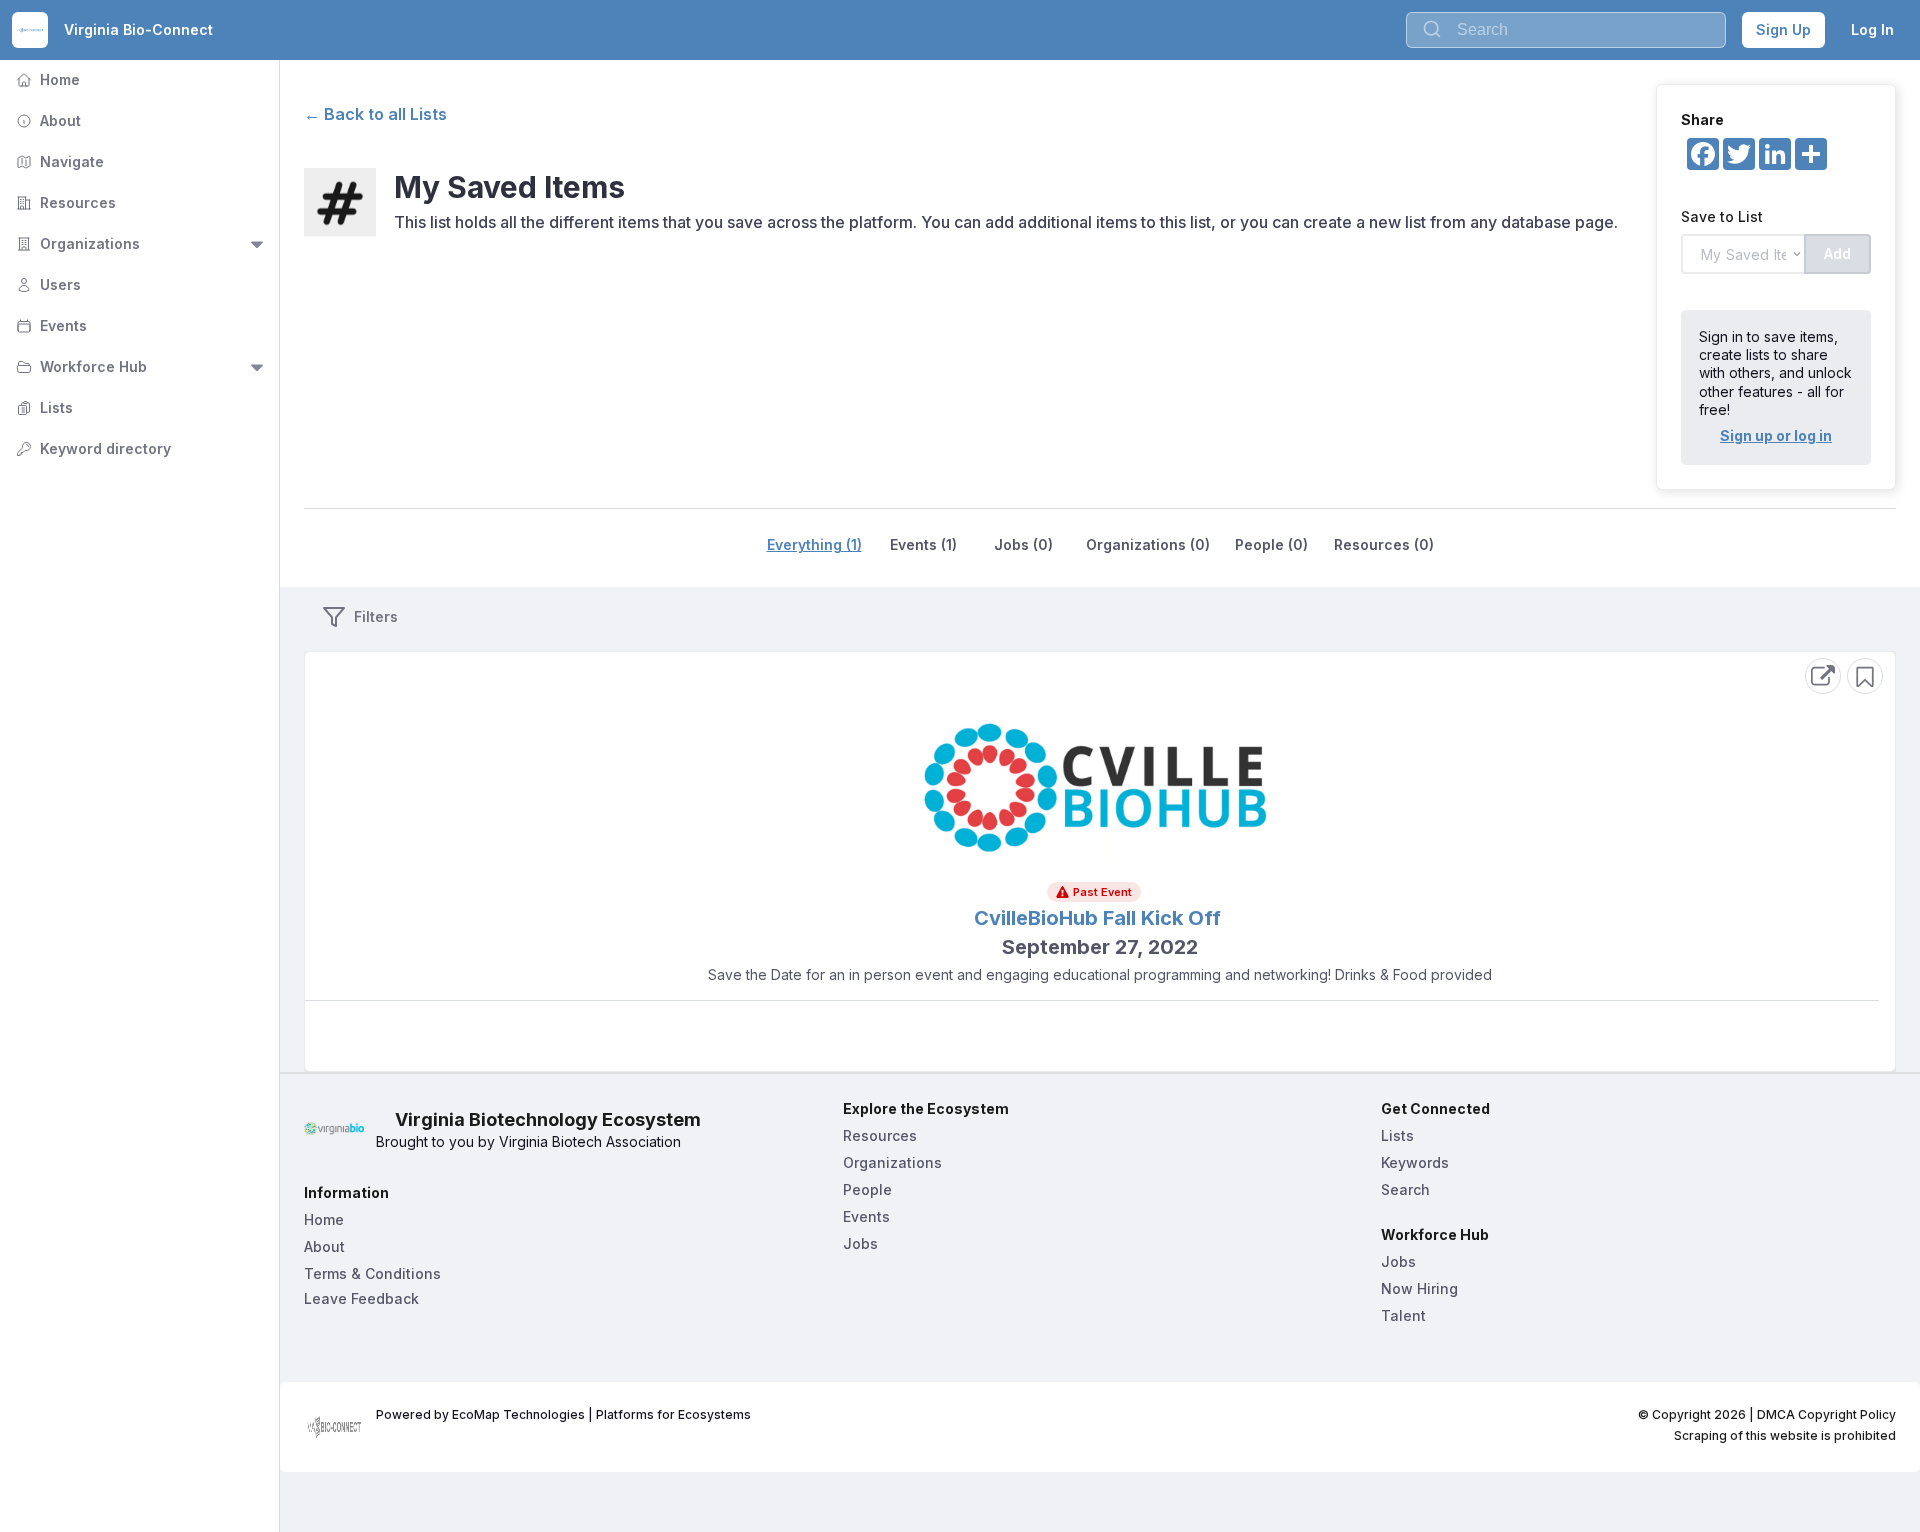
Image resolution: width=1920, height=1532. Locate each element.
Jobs (860, 1243)
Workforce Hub (79, 366)
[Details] (1823, 676)
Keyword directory (91, 448)
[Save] (1865, 676)
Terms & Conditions (372, 1273)
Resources (64, 202)
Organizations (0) (1148, 544)
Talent (1403, 1315)
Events (49, 325)
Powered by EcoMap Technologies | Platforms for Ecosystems (563, 1414)
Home (46, 79)
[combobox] (1566, 30)
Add (1837, 253)
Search (1405, 1189)
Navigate (58, 161)
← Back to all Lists (375, 114)
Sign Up (1783, 29)
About (46, 120)
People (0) (1271, 544)
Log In (1872, 29)
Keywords (1415, 1162)
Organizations (76, 243)
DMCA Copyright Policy (1826, 1414)
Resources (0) (1384, 544)
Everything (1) (814, 544)
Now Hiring (1419, 1288)
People (867, 1189)
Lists (42, 407)
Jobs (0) (1023, 544)
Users (46, 284)
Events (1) (923, 544)
